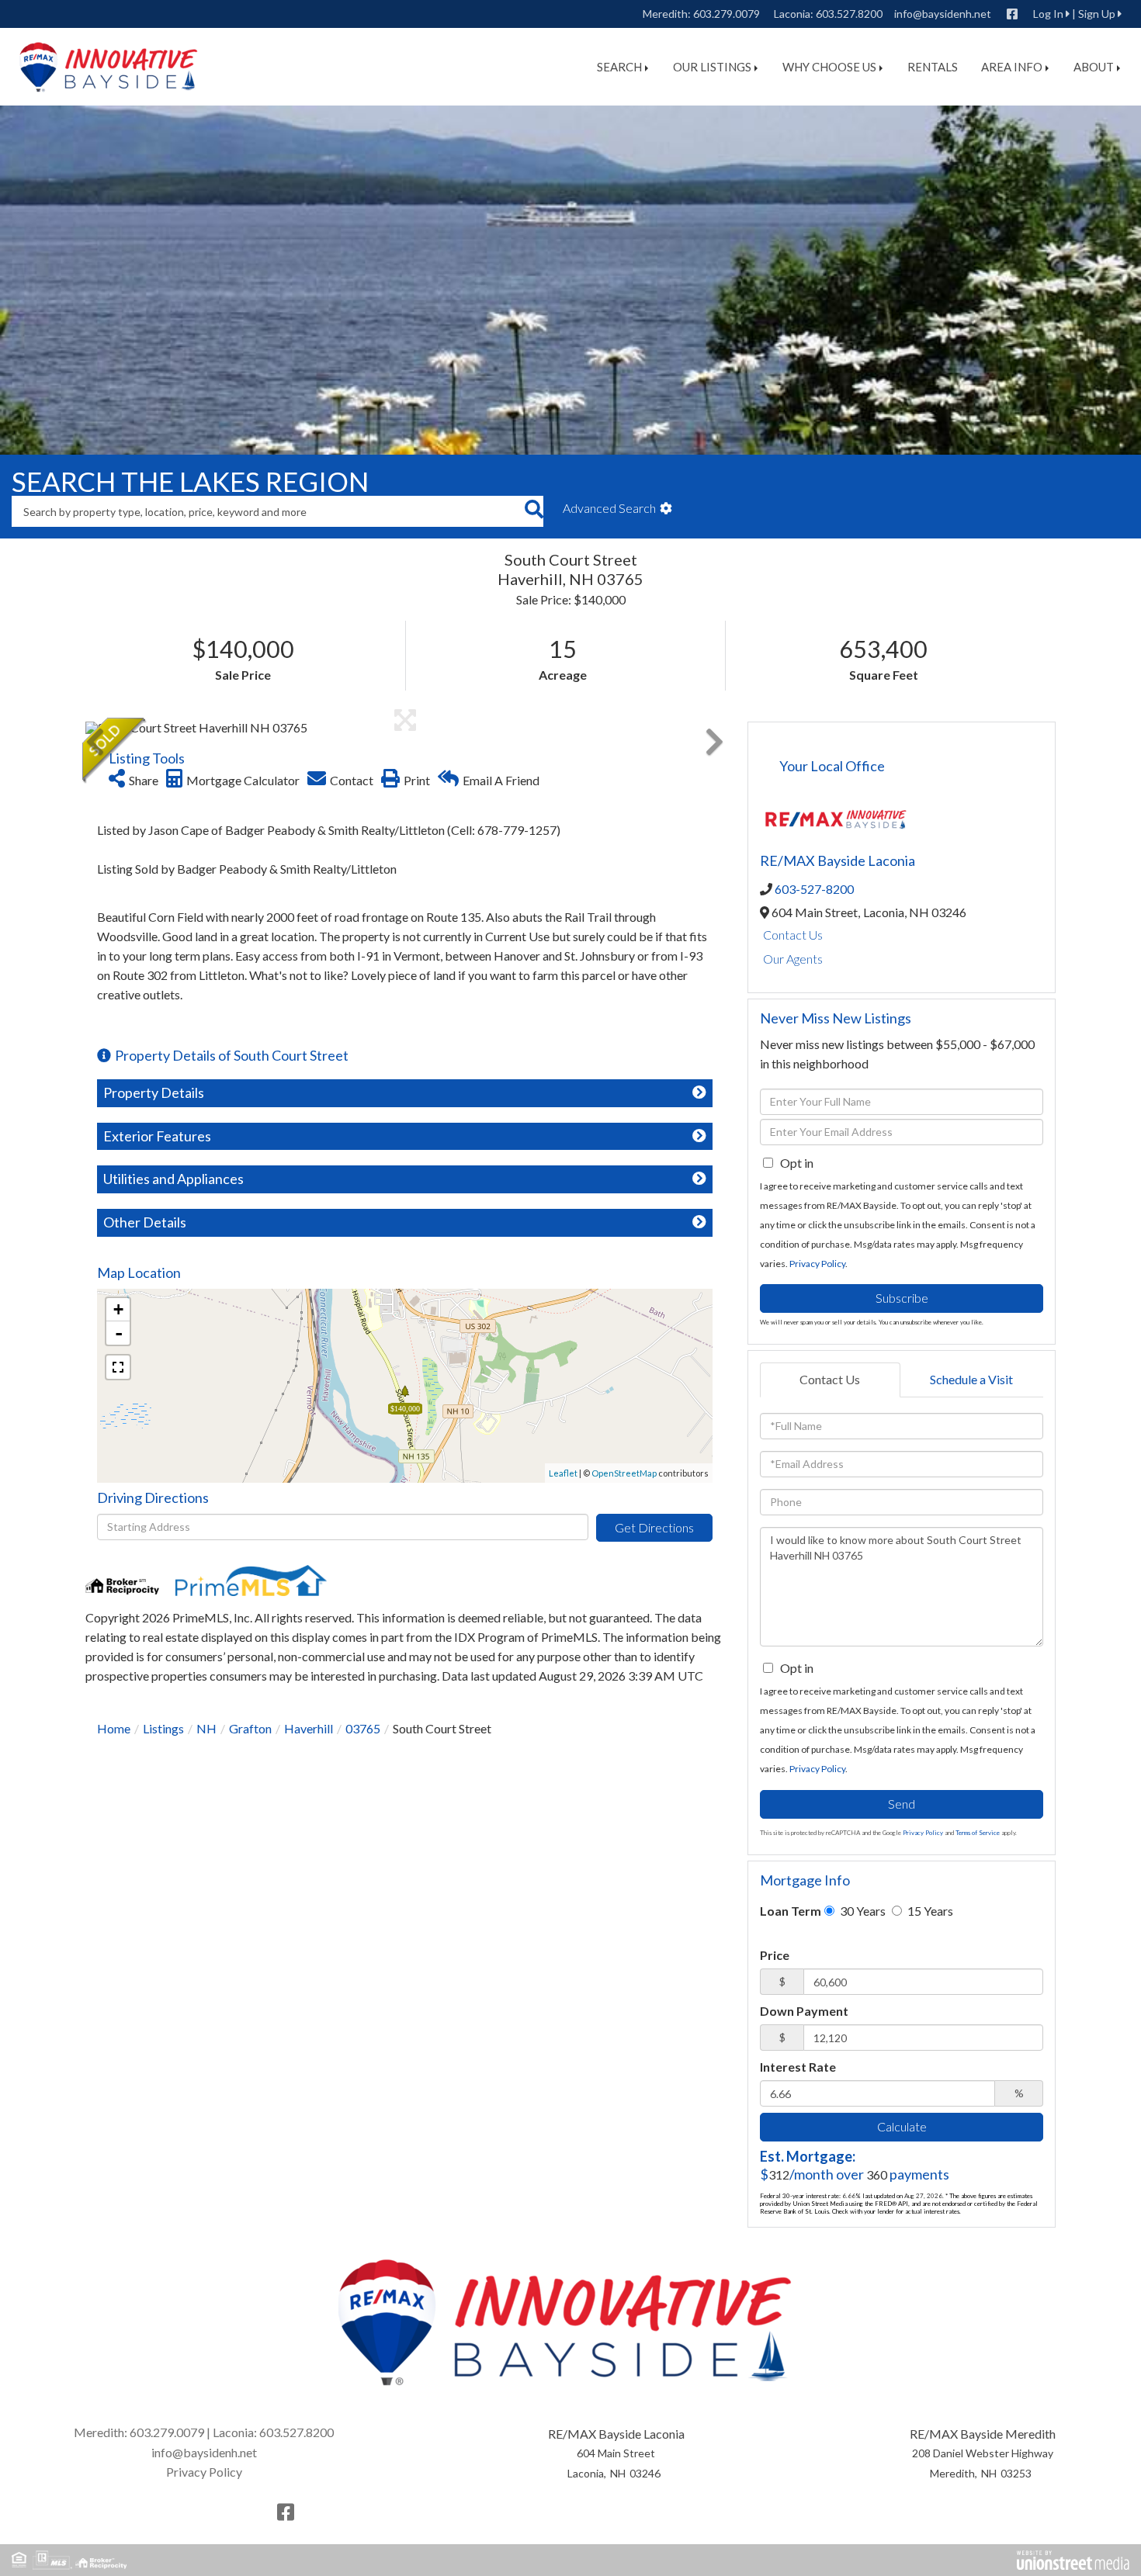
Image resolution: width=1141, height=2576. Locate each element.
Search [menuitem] (619, 67)
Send (902, 1804)
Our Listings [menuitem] (712, 67)
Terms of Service (978, 1833)
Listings (163, 1728)
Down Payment (804, 2011)
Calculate (902, 2126)
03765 (363, 1728)
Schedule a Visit (971, 1379)
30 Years (862, 1911)
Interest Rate (798, 2067)
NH (206, 1728)
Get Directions (654, 1527)
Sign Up (1097, 14)
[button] (534, 511)
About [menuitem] (1094, 67)
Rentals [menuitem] (933, 67)
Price (775, 1955)
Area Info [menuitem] (1012, 67)
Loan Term (791, 1911)
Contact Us (793, 935)
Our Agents (793, 959)
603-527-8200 (814, 889)
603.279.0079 (727, 14)
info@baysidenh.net (943, 14)
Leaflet (563, 1473)
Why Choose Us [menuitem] (829, 67)
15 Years (929, 1911)
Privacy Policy (817, 1264)
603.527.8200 (849, 14)
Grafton (250, 1728)
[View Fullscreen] (118, 1367)
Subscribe (902, 1298)
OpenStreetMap (624, 1473)
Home (114, 1728)
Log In (1048, 14)
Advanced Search (609, 508)
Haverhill (309, 1728)
